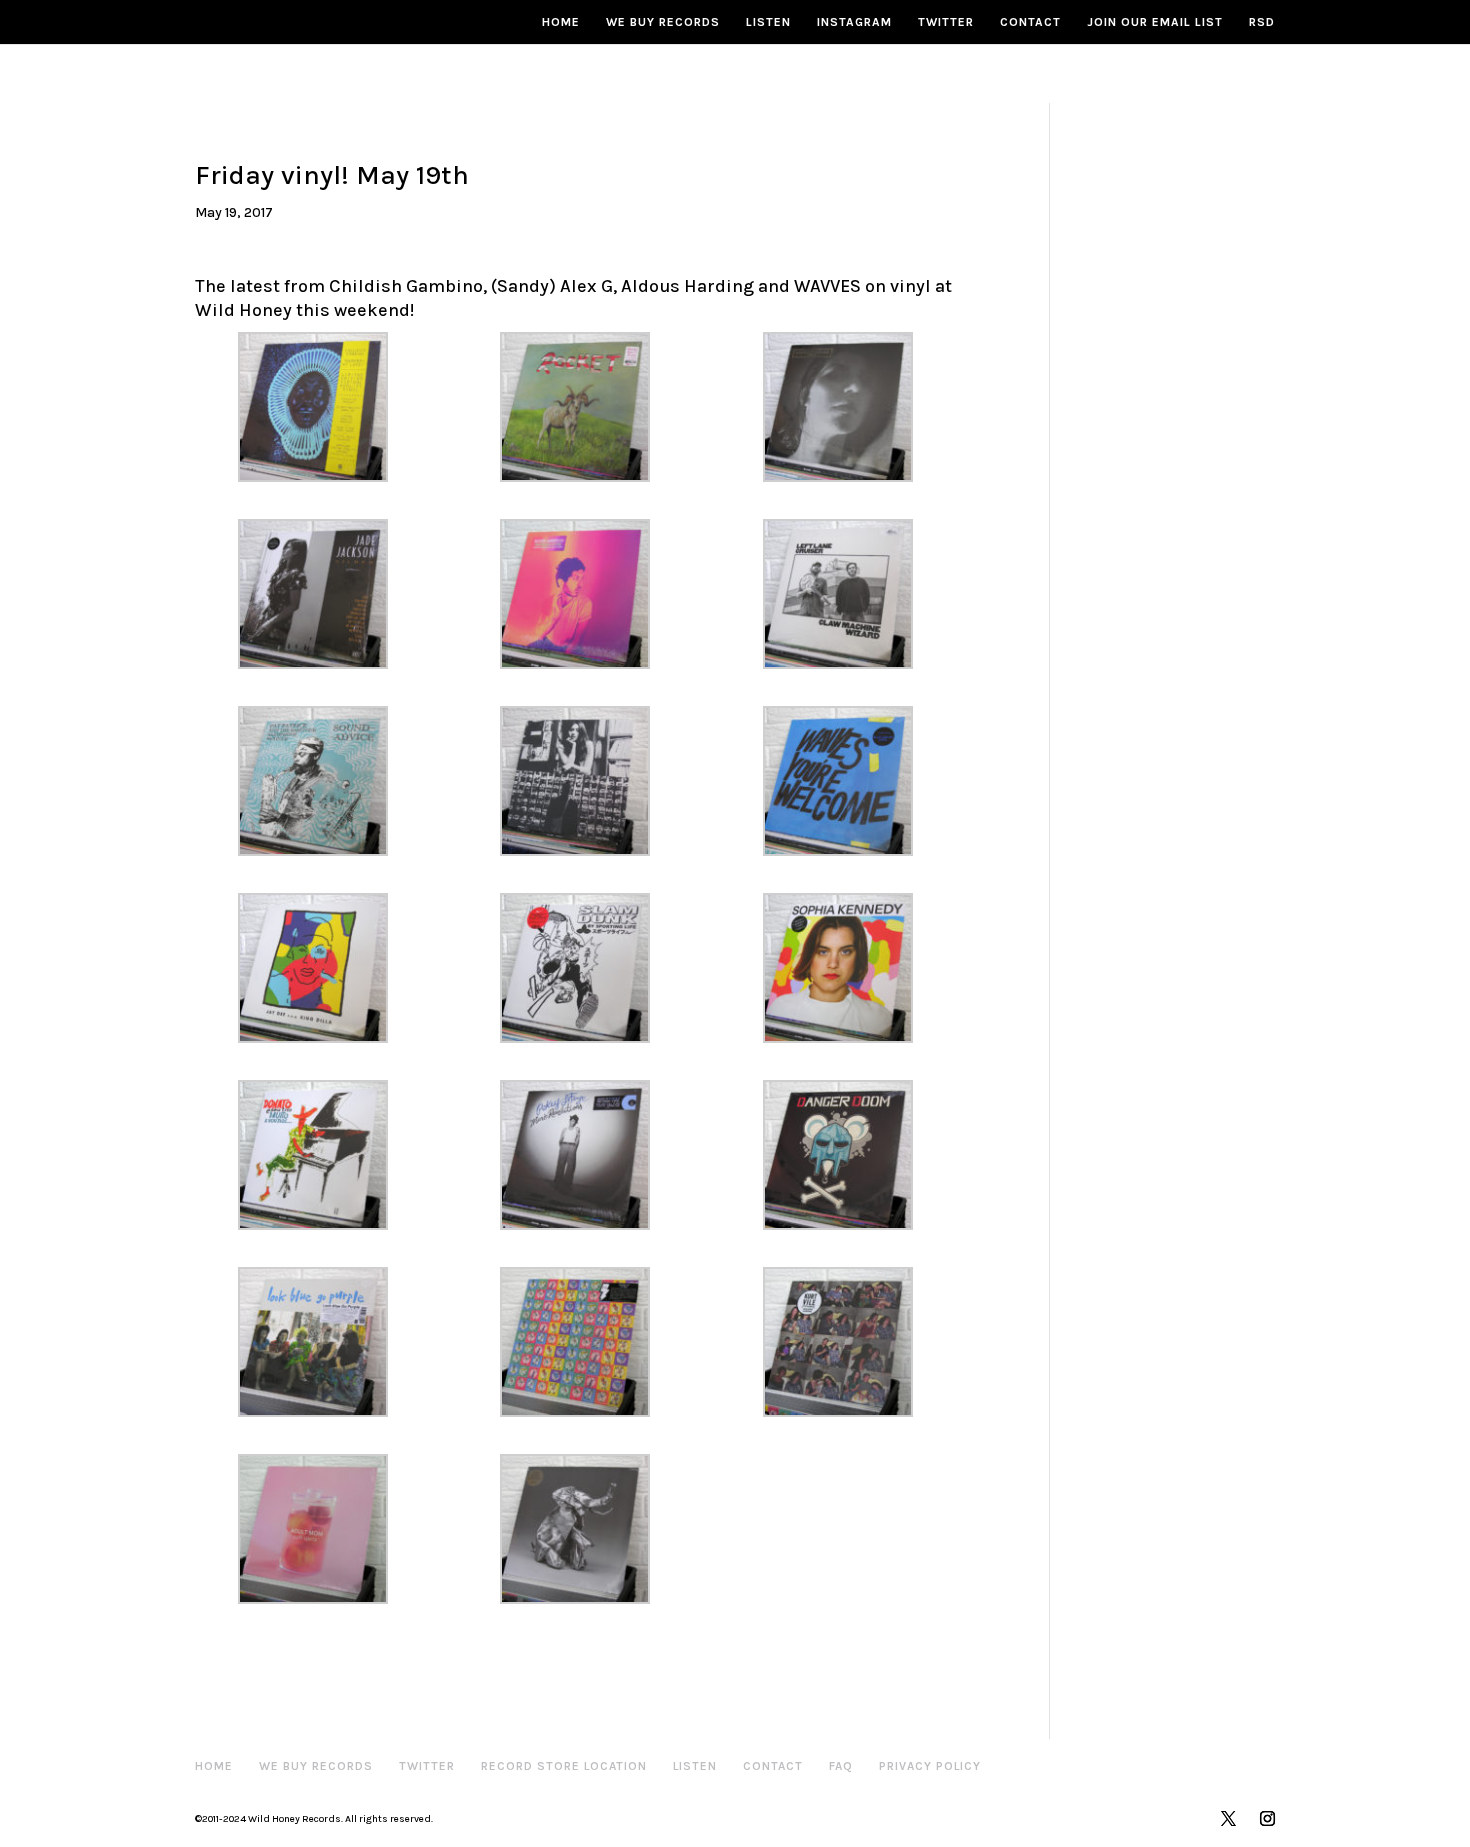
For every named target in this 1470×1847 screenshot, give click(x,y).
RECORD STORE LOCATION (564, 1766)
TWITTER (946, 22)
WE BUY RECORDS (663, 22)
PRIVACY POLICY (930, 1766)
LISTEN (768, 22)
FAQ (841, 1766)
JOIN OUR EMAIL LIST (1155, 22)
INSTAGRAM (854, 22)
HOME (561, 22)
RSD (1262, 22)
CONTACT (1030, 22)
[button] (326, 407)
